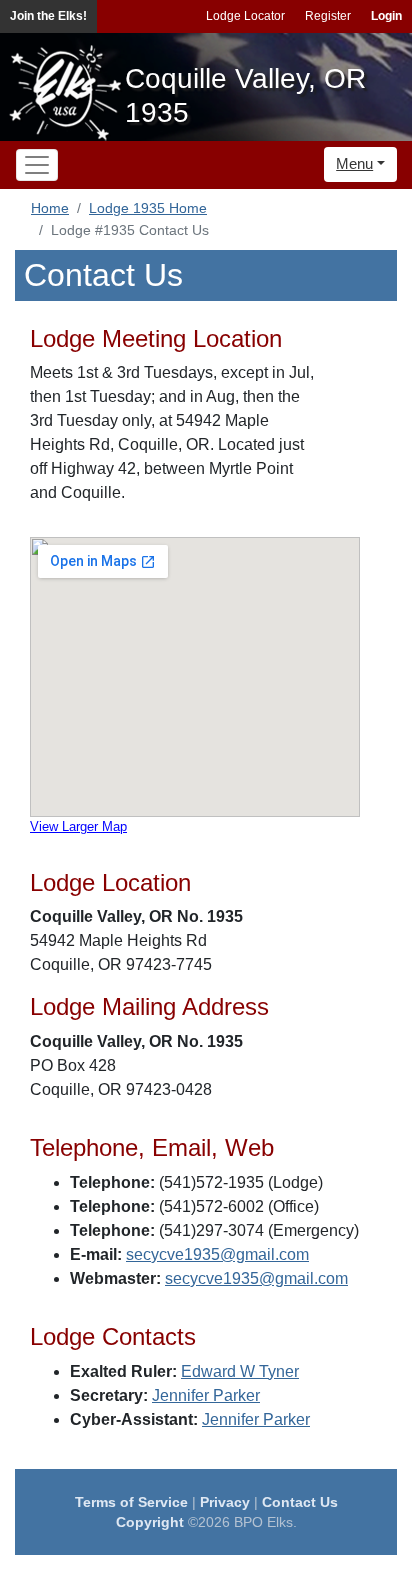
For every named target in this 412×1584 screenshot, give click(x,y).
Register (328, 16)
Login (386, 16)
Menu (354, 163)
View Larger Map (78, 826)
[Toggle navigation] (37, 165)
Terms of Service (131, 1502)
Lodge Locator (245, 16)
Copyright (150, 1522)
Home (50, 208)
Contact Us (300, 1502)
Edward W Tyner (240, 1371)
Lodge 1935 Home (148, 208)
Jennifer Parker (206, 1395)
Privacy (225, 1502)
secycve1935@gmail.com (217, 1254)
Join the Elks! (48, 16)
